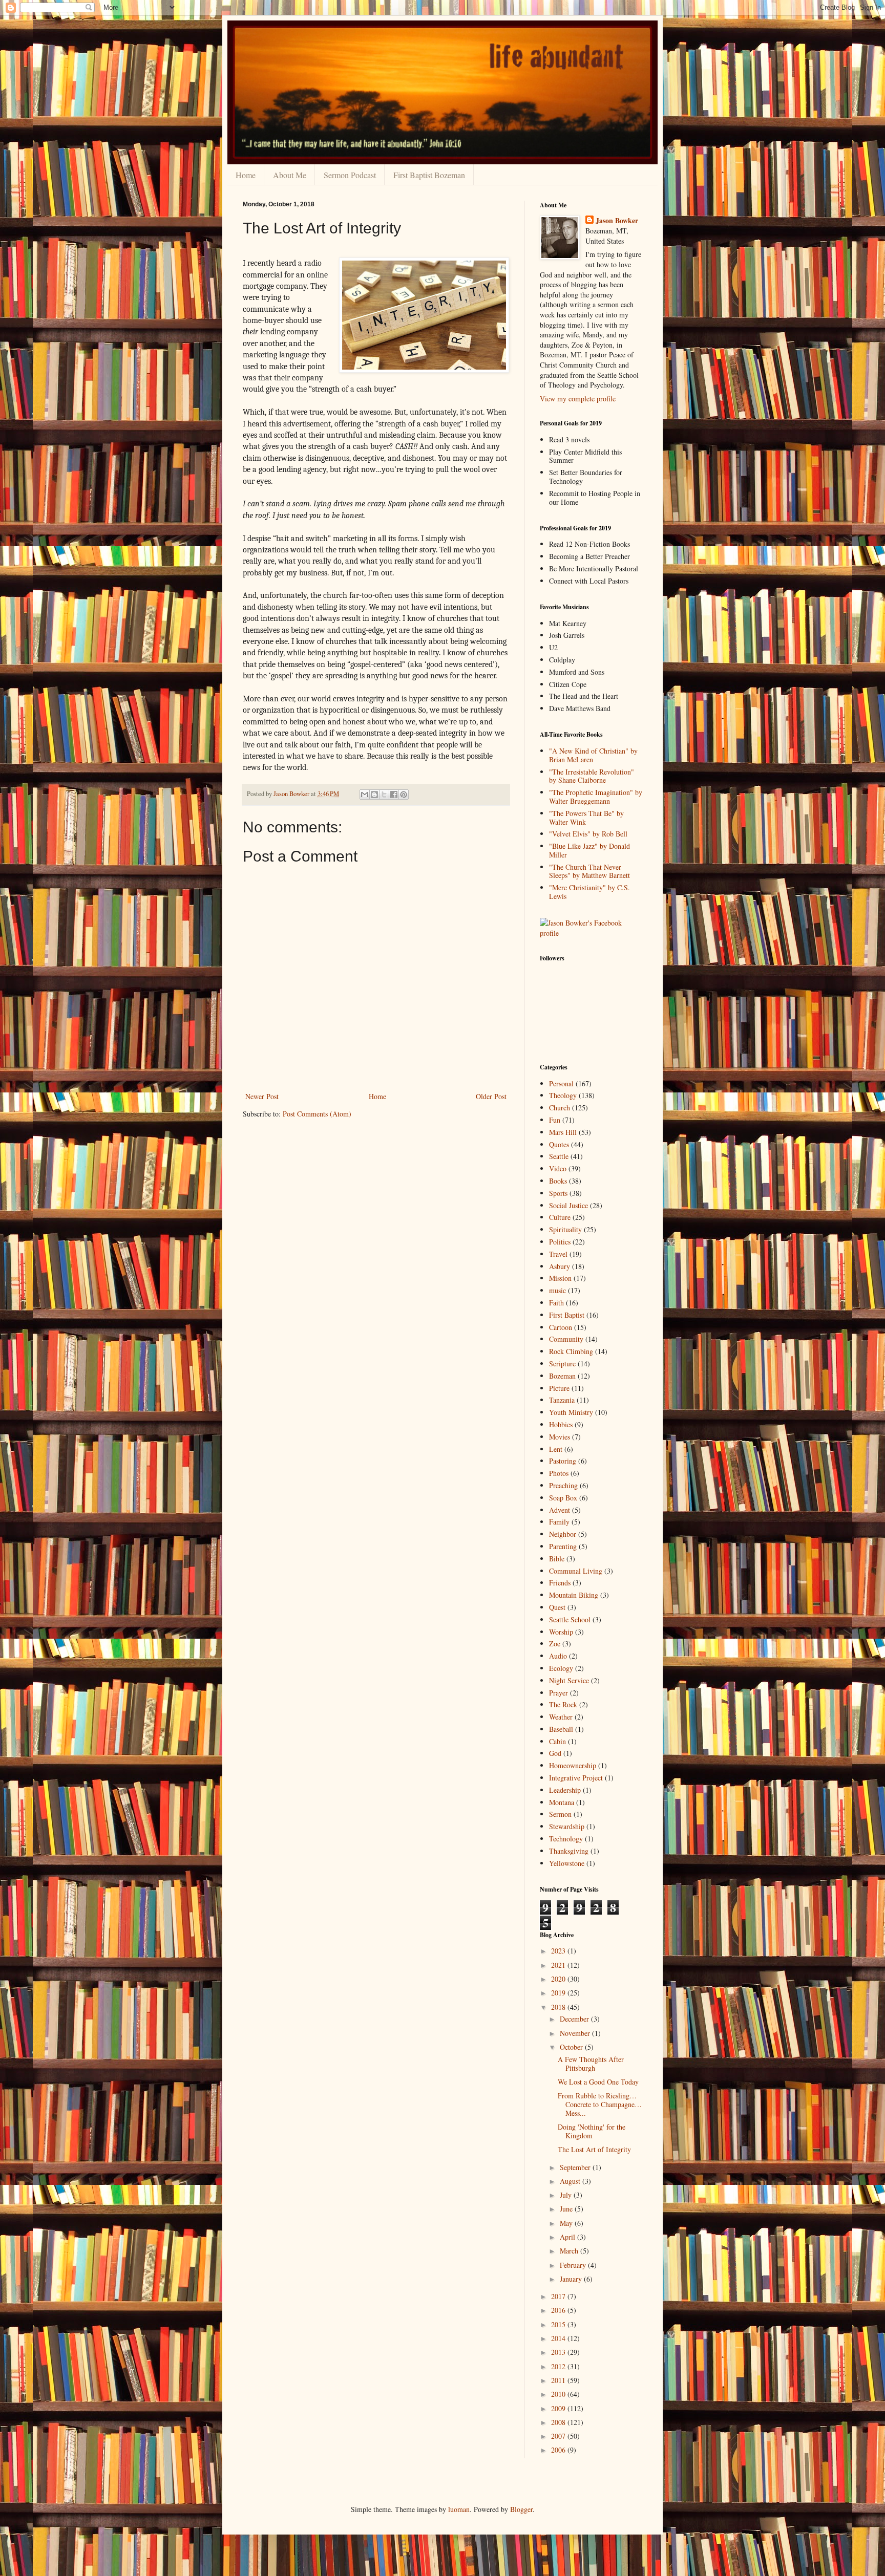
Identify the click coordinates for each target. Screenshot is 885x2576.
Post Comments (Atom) (317, 1114)
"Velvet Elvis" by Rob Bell (588, 834)
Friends (560, 1583)
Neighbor (563, 1534)
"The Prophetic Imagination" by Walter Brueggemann (596, 797)
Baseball (561, 1729)
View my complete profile (578, 399)
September (576, 2167)
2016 (559, 2310)
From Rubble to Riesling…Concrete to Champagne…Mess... (600, 2104)
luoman (459, 2509)
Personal (561, 1083)
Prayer (559, 1693)
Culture (560, 1217)
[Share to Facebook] (394, 795)
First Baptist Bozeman (429, 175)
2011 (559, 2380)
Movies (560, 1437)
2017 (559, 2296)
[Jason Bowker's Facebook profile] (591, 933)
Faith (556, 1303)
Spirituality (565, 1229)
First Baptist (567, 1315)
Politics (560, 1242)
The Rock (563, 1704)
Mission (560, 1278)
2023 (559, 1951)
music (557, 1290)
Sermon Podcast (350, 175)
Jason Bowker (617, 221)
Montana (562, 1802)
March (570, 2251)
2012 (559, 2366)
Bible (557, 1559)
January (572, 2279)
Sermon (560, 1814)
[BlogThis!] (374, 795)
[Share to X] (384, 795)
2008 (559, 2422)
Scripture (562, 1364)
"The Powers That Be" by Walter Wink (586, 818)
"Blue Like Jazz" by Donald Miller (589, 850)
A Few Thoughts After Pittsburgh (591, 2064)
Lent (556, 1449)
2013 (559, 2352)
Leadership (565, 1790)
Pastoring (563, 1461)
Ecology (561, 1668)
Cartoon (561, 1327)
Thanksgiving (569, 1851)
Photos (559, 1473)
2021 (559, 1965)
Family (559, 1522)
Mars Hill (563, 1132)
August (571, 2181)
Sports (558, 1193)
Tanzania (562, 1400)
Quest (557, 1607)
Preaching (563, 1485)
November (576, 2033)
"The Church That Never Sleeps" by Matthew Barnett (589, 871)
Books (558, 1181)
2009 (559, 2408)
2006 (559, 2450)
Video (558, 1168)
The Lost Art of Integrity (594, 2149)
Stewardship (567, 1826)
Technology (566, 1839)
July (567, 2195)
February (574, 2265)
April (568, 2237)
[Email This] (365, 795)
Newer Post (262, 1096)
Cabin (557, 1741)
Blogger (521, 2509)
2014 (559, 2338)
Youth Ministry (571, 1412)
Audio (558, 1656)
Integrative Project (576, 1778)
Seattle (559, 1156)
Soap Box (563, 1498)
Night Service (569, 1680)
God (555, 1753)
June (567, 2209)
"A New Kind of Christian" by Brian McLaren (593, 755)
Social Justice (568, 1205)
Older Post (491, 1096)
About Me (290, 175)
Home (246, 175)
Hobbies (561, 1424)
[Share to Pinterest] (404, 795)
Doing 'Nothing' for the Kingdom (592, 2131)
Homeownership (573, 1765)
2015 (559, 2324)
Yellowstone (567, 1863)
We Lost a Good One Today (598, 2082)
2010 (559, 2394)
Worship (561, 1632)
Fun (555, 1120)
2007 (559, 2436)
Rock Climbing (571, 1351)
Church (560, 1108)
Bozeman (562, 1376)
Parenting (563, 1546)
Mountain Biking (574, 1595)
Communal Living (576, 1571)
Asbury (560, 1266)
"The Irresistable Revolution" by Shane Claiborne (592, 776)
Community (566, 1339)
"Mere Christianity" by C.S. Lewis (589, 892)
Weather (561, 1717)
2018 (559, 2007)
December (575, 2019)
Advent (560, 1510)
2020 (559, 1979)
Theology (563, 1095)
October (572, 2047)
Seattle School (570, 1619)
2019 (559, 1993)
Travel (558, 1254)
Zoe (555, 1644)
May (567, 2223)
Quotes (559, 1144)
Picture (559, 1388)
